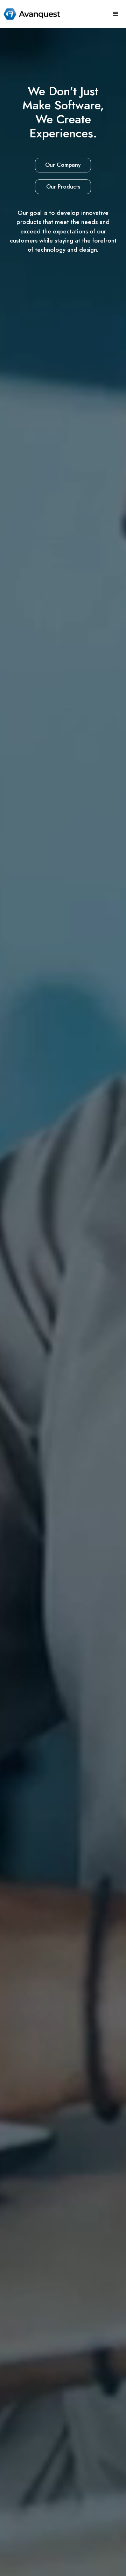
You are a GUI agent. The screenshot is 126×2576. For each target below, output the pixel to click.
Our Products (63, 187)
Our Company (63, 165)
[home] (30, 14)
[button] (115, 14)
